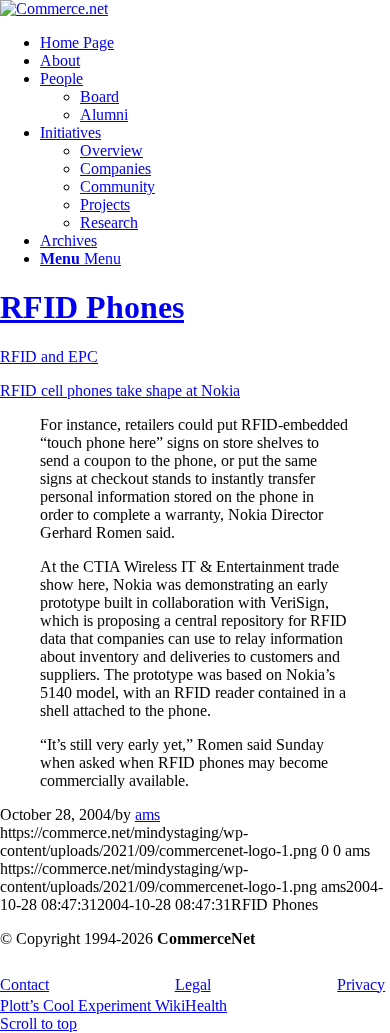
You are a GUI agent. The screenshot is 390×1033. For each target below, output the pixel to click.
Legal (193, 984)
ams (147, 814)
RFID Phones (92, 307)
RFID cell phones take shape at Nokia (120, 390)
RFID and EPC (49, 356)
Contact (24, 984)
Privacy (361, 984)
